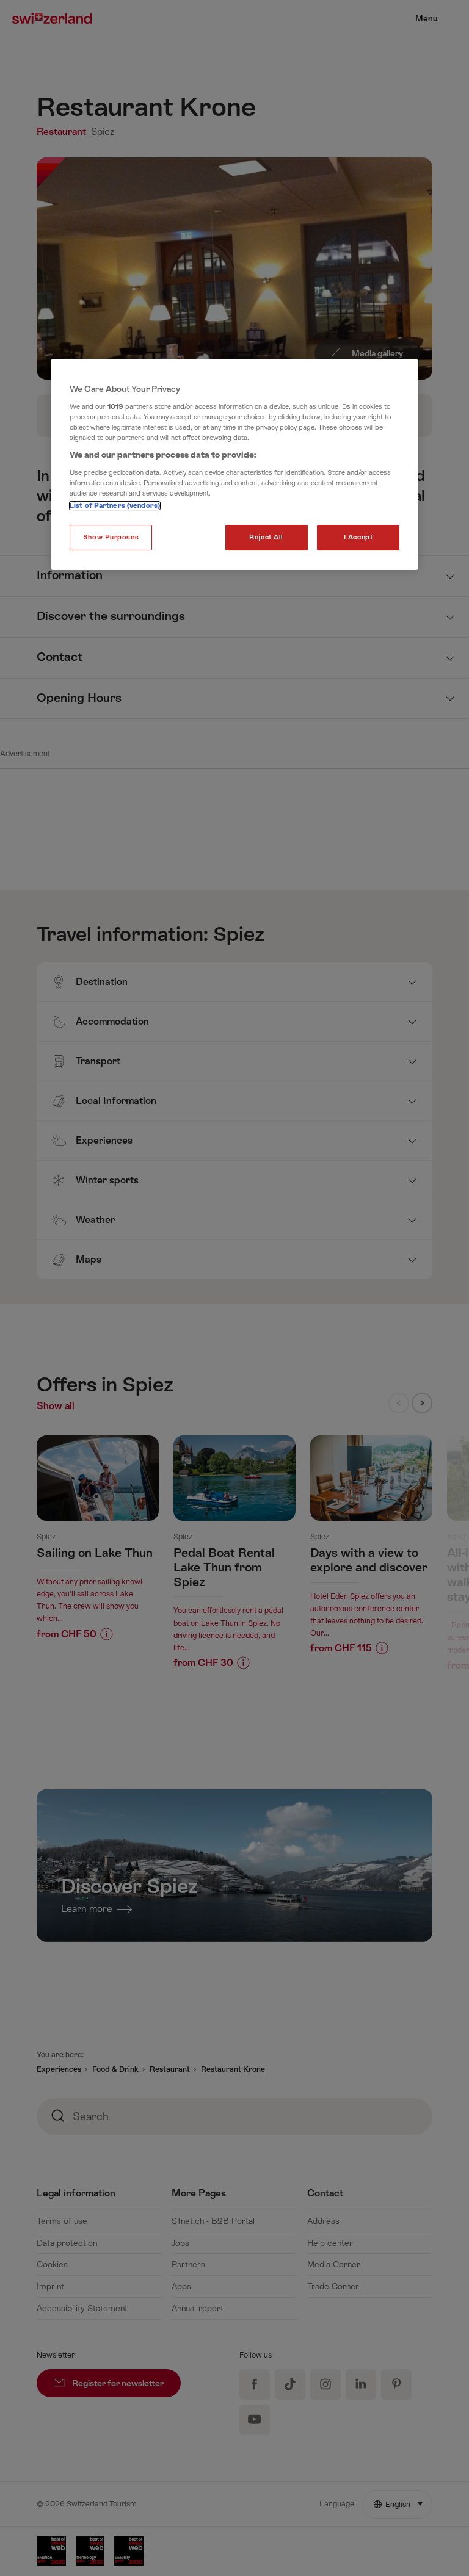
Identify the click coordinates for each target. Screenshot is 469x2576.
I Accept (358, 537)
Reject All (266, 537)
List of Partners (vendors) (115, 506)
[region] (234, 464)
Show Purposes (111, 537)
